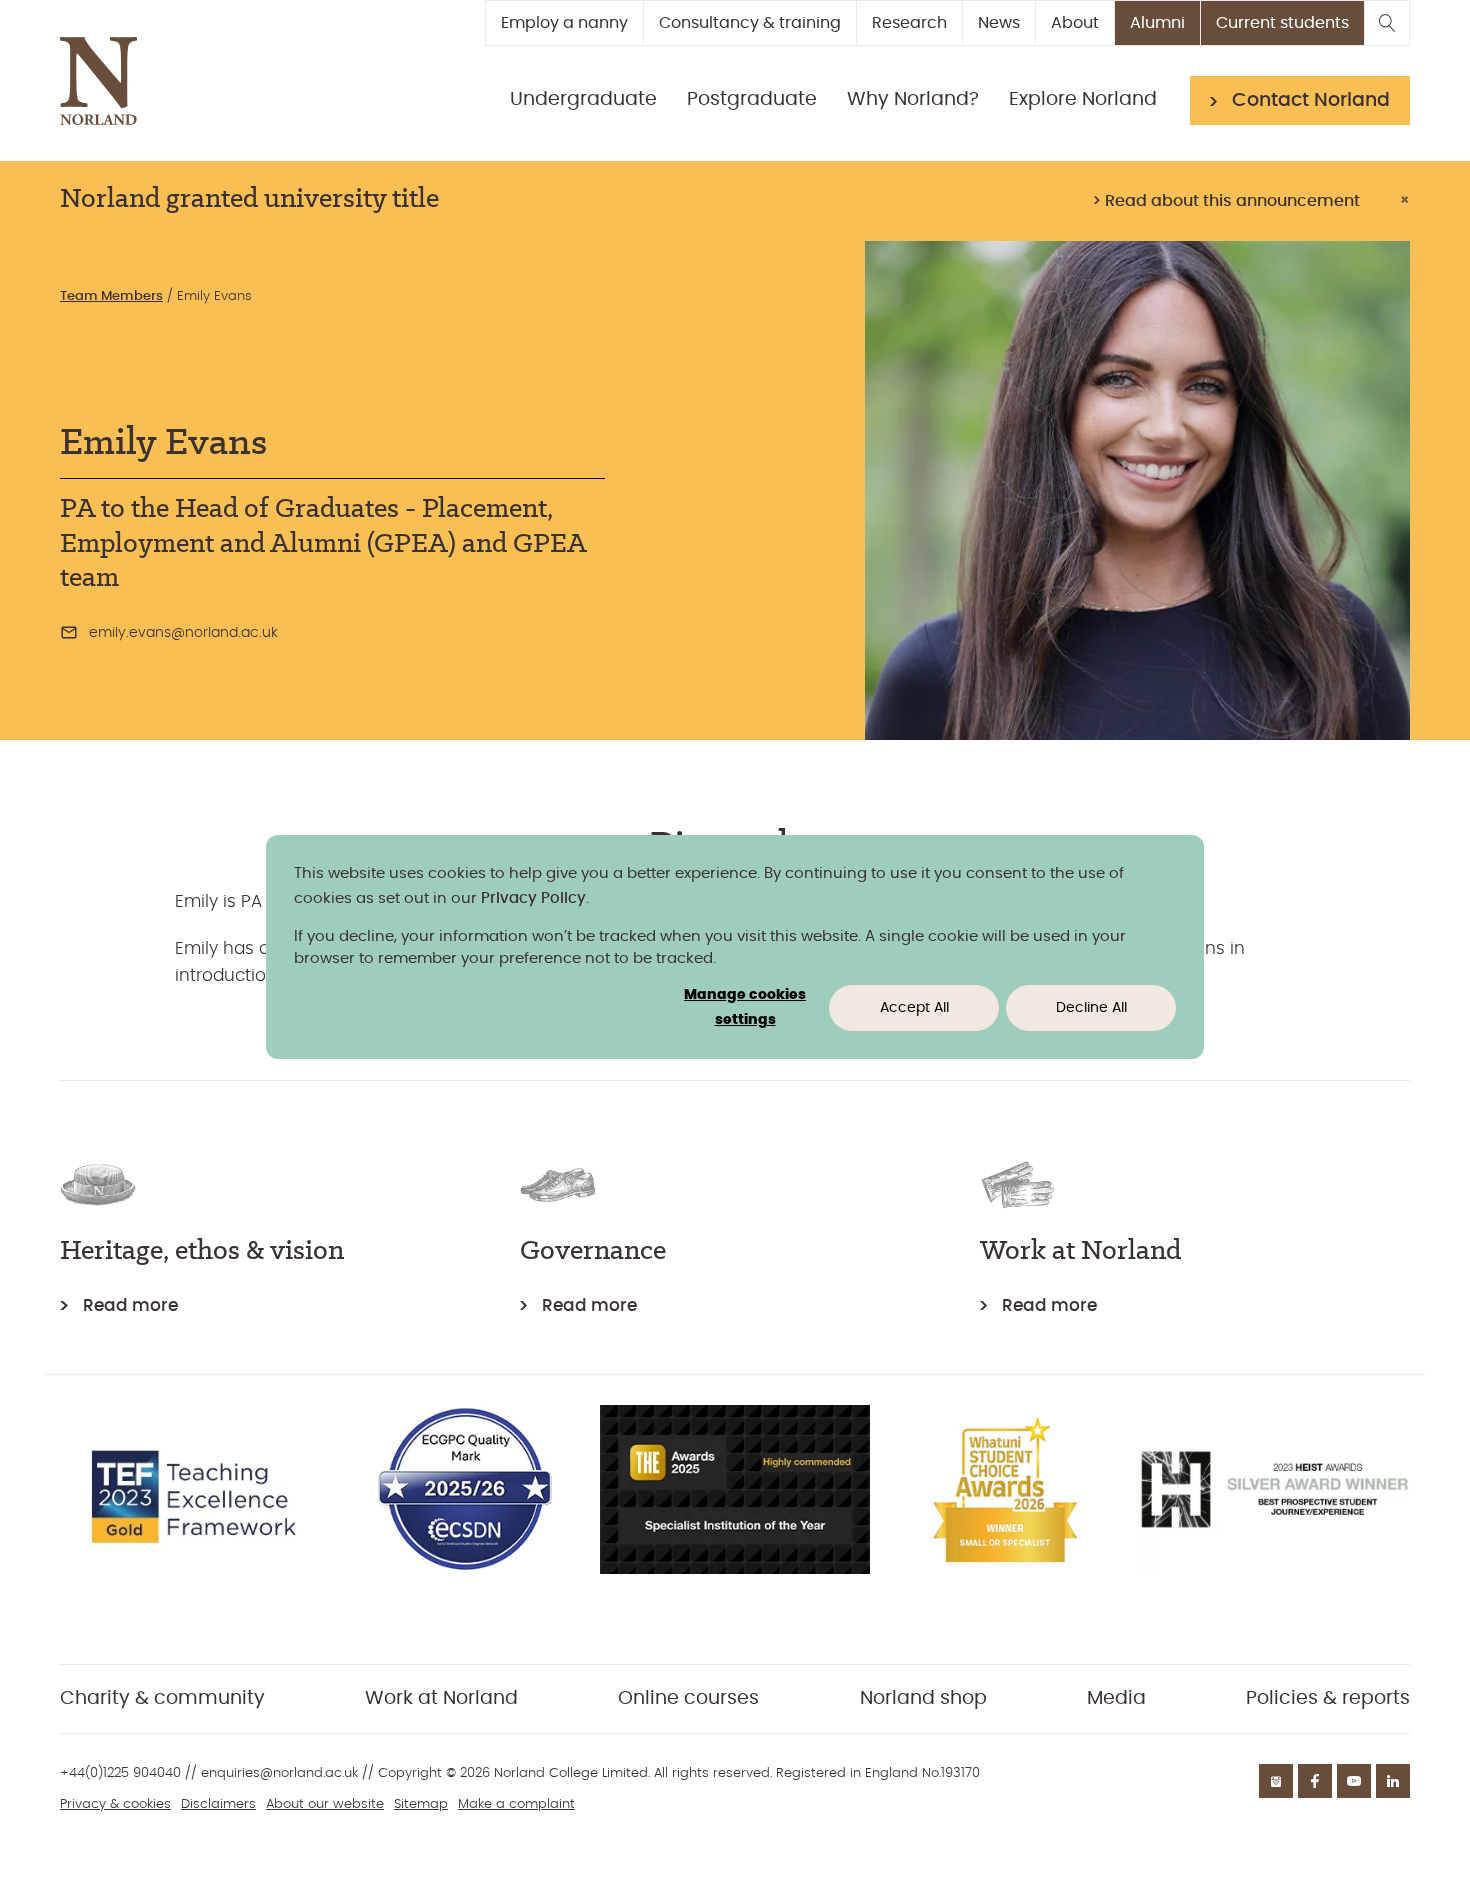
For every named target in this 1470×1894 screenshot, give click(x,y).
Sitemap (421, 1804)
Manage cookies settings (745, 1007)
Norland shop (923, 1698)
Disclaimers (218, 1804)
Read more (130, 1305)
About (1075, 23)
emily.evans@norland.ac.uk (183, 633)
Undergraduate (583, 99)
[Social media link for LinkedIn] (1393, 1781)
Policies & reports (1328, 1698)
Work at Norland (441, 1698)
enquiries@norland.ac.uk (279, 1773)
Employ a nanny (564, 23)
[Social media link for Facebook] (1315, 1781)
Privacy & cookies (115, 1804)
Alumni (1157, 23)
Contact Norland (1311, 100)
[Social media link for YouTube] (1354, 1781)
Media (1116, 1698)
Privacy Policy (533, 898)
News (999, 23)
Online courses (688, 1698)
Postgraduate (752, 99)
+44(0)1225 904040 (120, 1773)
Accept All (914, 1008)
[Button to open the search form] (1387, 23)
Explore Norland (1083, 99)
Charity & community (162, 1698)
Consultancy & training (750, 23)
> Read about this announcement (1226, 201)
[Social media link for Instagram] (1276, 1781)
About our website (325, 1804)
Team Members (111, 296)
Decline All (1091, 1008)
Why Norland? (913, 99)
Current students (1282, 23)
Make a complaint (516, 1804)
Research (909, 23)
